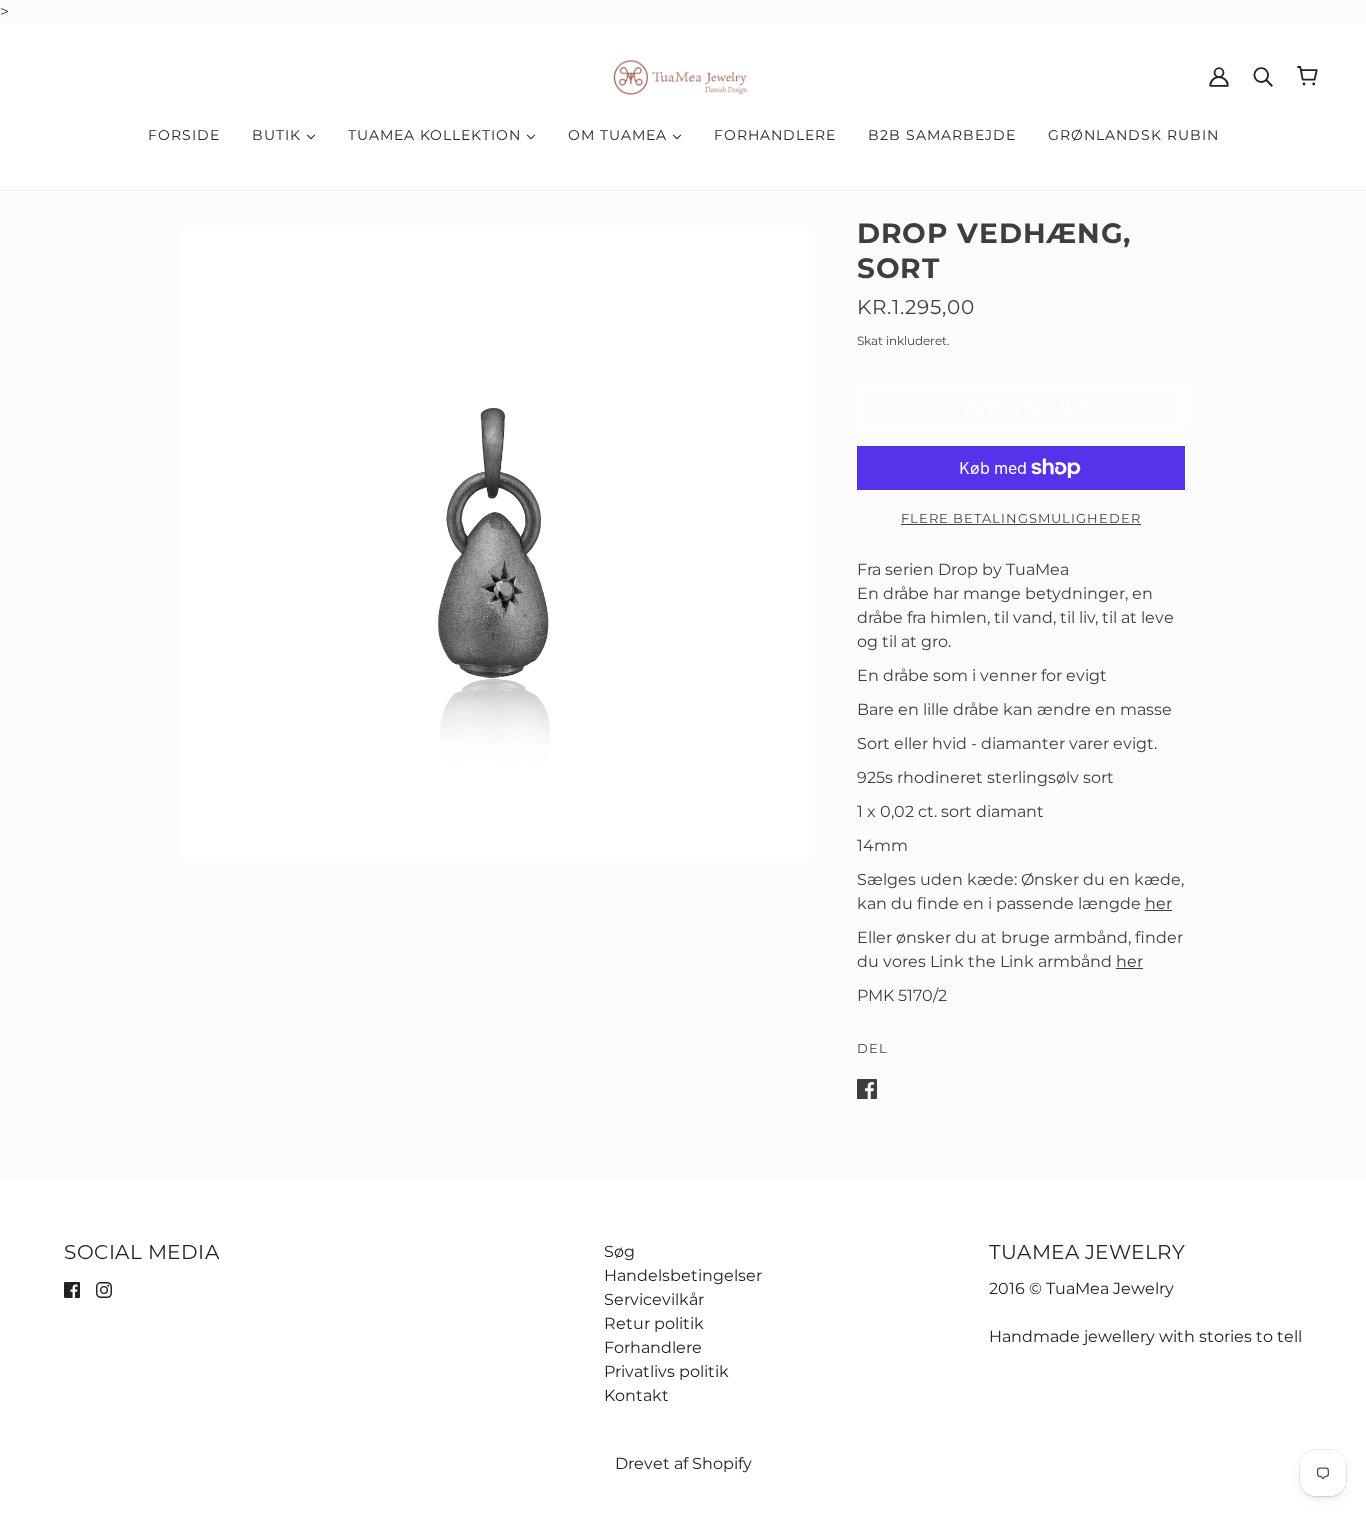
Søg (619, 1251)
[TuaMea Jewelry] (683, 74)
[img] (72, 1289)
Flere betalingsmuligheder (1021, 518)
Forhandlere (653, 1347)
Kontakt (636, 1395)
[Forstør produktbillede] (495, 544)
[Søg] (1263, 76)
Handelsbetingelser (683, 1275)
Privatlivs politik (666, 1371)
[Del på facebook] (867, 1087)
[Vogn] (1307, 76)
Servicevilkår (654, 1299)
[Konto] (1219, 76)
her (1158, 903)
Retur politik (654, 1323)
